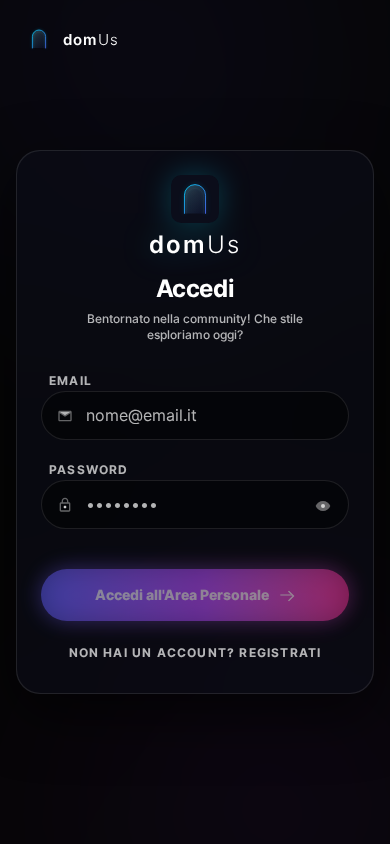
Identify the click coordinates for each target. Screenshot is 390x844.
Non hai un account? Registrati (195, 652)
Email (70, 380)
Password (89, 469)
